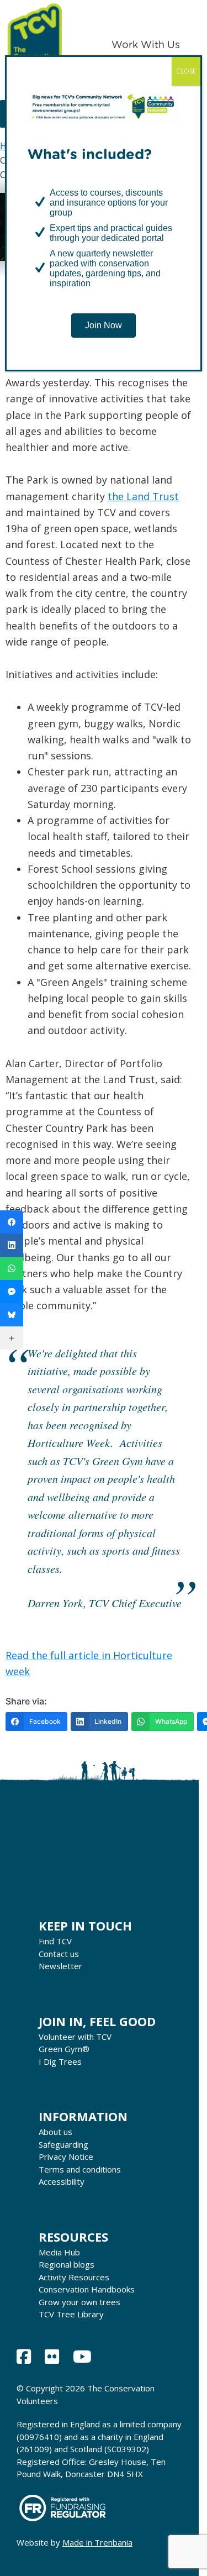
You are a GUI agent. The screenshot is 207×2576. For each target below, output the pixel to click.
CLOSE (186, 71)
